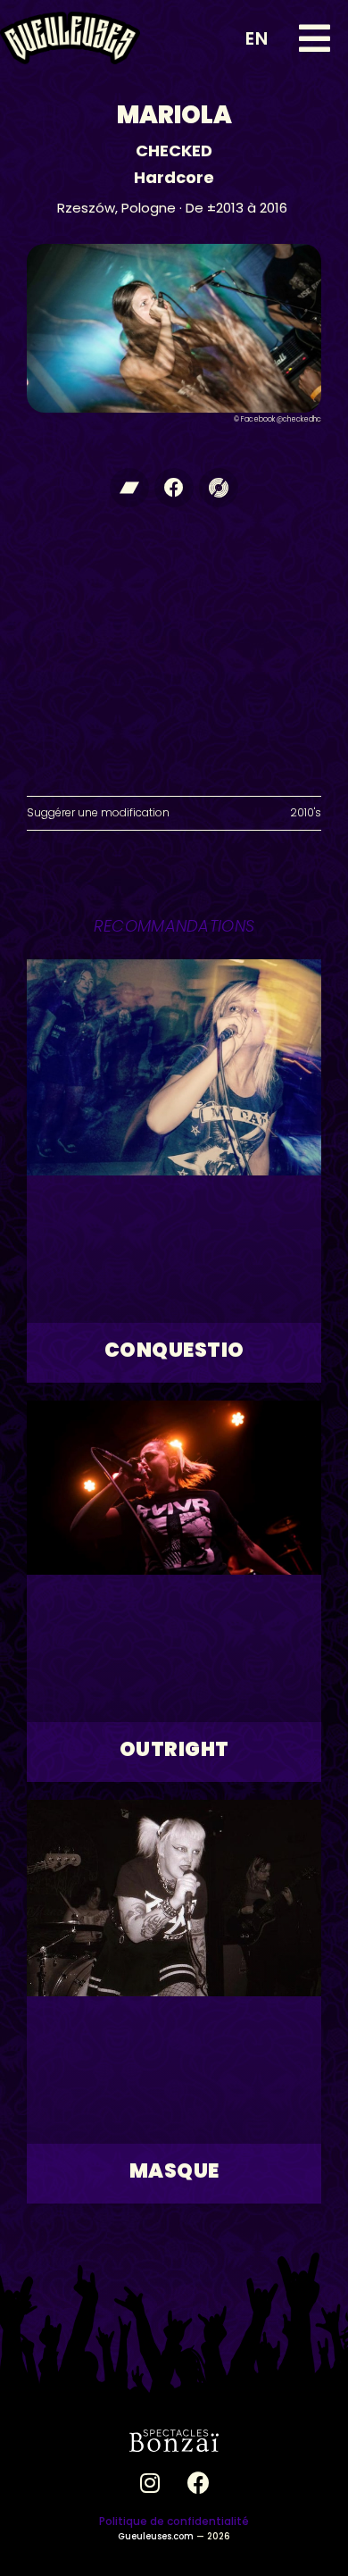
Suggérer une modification (98, 812)
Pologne (149, 208)
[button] (315, 38)
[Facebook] (174, 488)
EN (257, 38)
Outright (174, 1749)
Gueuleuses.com (156, 2536)
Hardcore (174, 177)
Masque (174, 2171)
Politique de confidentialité (174, 2521)
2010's (306, 812)
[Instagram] (150, 2483)
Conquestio (174, 1350)
